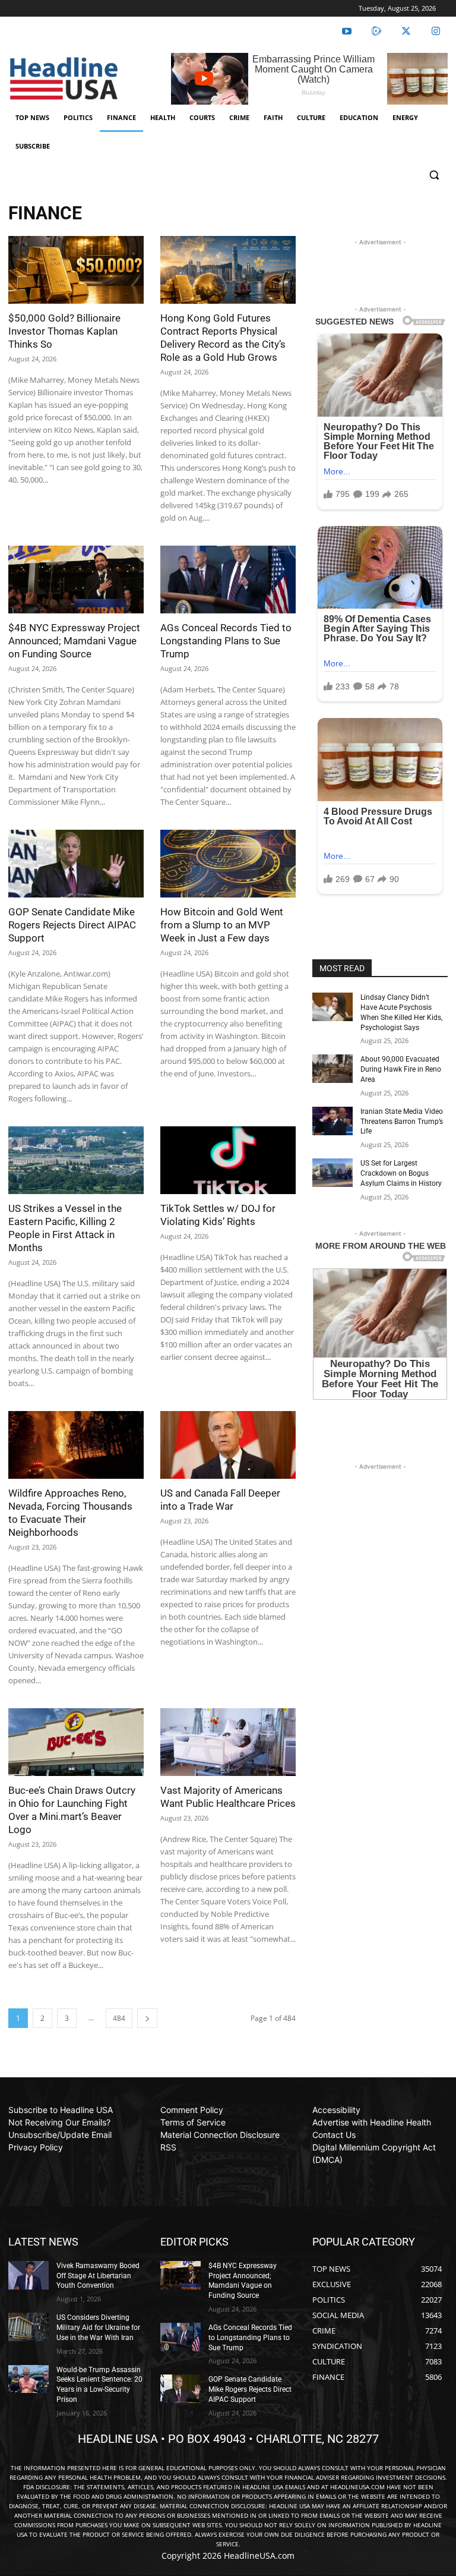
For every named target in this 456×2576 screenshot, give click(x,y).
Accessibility (336, 2110)
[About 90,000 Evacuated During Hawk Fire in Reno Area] (332, 1069)
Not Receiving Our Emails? (59, 2122)
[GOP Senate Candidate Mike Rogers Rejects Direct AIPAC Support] (76, 864)
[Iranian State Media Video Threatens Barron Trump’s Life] (332, 1121)
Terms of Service (193, 2122)
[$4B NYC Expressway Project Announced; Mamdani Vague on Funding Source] (76, 580)
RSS (168, 2147)
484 (119, 2018)
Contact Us (334, 2135)
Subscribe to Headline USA (61, 2110)
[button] (434, 175)
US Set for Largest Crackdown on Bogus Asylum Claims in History (401, 1173)
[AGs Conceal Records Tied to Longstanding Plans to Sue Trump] (228, 580)
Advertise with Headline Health (372, 2122)
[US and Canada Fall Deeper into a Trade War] (228, 1445)
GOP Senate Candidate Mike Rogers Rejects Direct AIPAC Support (72, 925)
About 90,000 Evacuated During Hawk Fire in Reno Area (401, 1069)
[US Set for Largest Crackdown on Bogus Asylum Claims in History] (332, 1173)
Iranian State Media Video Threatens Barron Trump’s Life (402, 1122)
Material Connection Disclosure (220, 2135)
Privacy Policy (36, 2147)
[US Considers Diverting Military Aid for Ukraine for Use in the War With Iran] (28, 2327)
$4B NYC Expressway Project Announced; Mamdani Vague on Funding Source (74, 641)
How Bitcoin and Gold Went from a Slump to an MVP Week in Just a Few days (222, 925)
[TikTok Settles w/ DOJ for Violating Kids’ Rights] (228, 1160)
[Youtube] (347, 32)
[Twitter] (406, 32)
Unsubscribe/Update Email (60, 2135)
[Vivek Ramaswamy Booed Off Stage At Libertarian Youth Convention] (28, 2275)
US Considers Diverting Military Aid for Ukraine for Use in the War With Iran (98, 2328)
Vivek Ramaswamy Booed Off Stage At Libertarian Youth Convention (98, 2276)
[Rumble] (376, 32)
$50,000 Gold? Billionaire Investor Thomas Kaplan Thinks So (64, 331)
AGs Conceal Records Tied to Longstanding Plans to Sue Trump (226, 641)
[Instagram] (436, 32)
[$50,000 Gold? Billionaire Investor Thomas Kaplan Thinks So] (76, 270)
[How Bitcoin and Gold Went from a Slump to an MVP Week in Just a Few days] (228, 864)
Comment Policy (192, 2110)
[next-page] (147, 2018)
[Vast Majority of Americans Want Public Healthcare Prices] (228, 1742)
